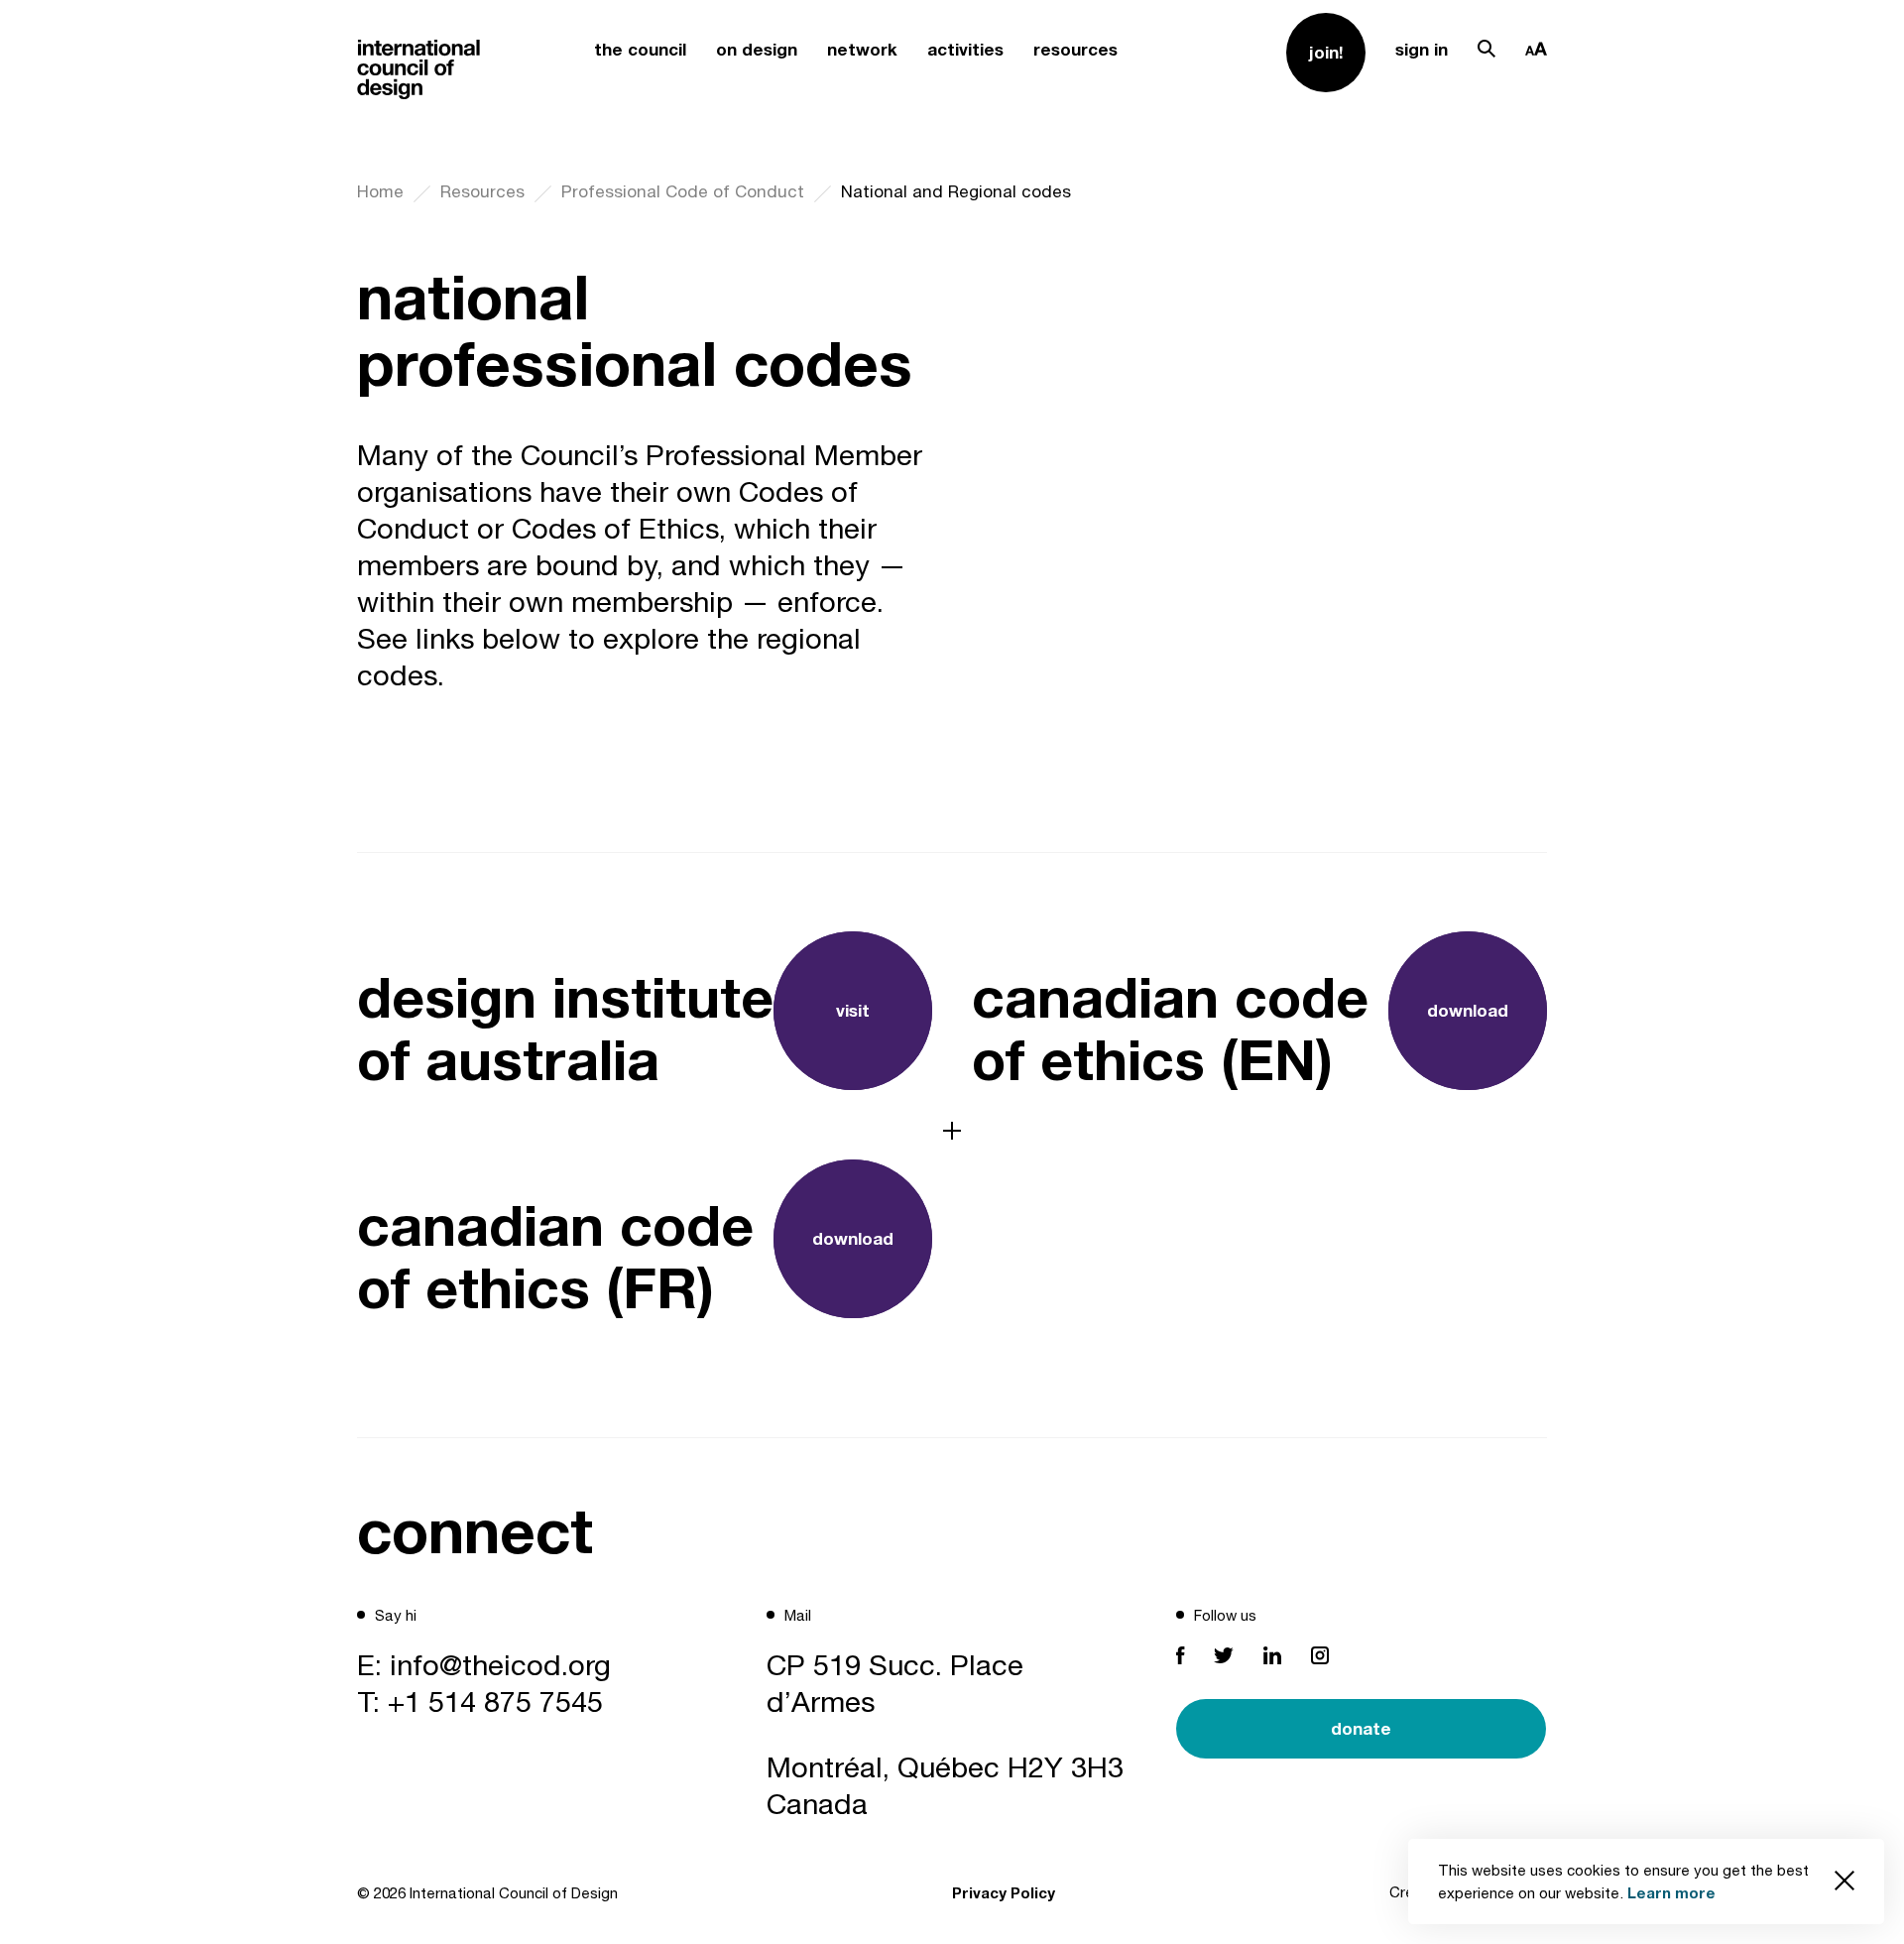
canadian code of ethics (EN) (1170, 1027)
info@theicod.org (500, 1664)
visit (853, 1010)
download (1468, 1010)
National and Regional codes (956, 191)
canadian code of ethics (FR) (555, 1255)
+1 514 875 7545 (495, 1701)
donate (1361, 1728)
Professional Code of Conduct (683, 191)
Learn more (1671, 1892)
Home (380, 191)
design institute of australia (565, 1027)
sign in (1422, 49)
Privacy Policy (1004, 1892)
